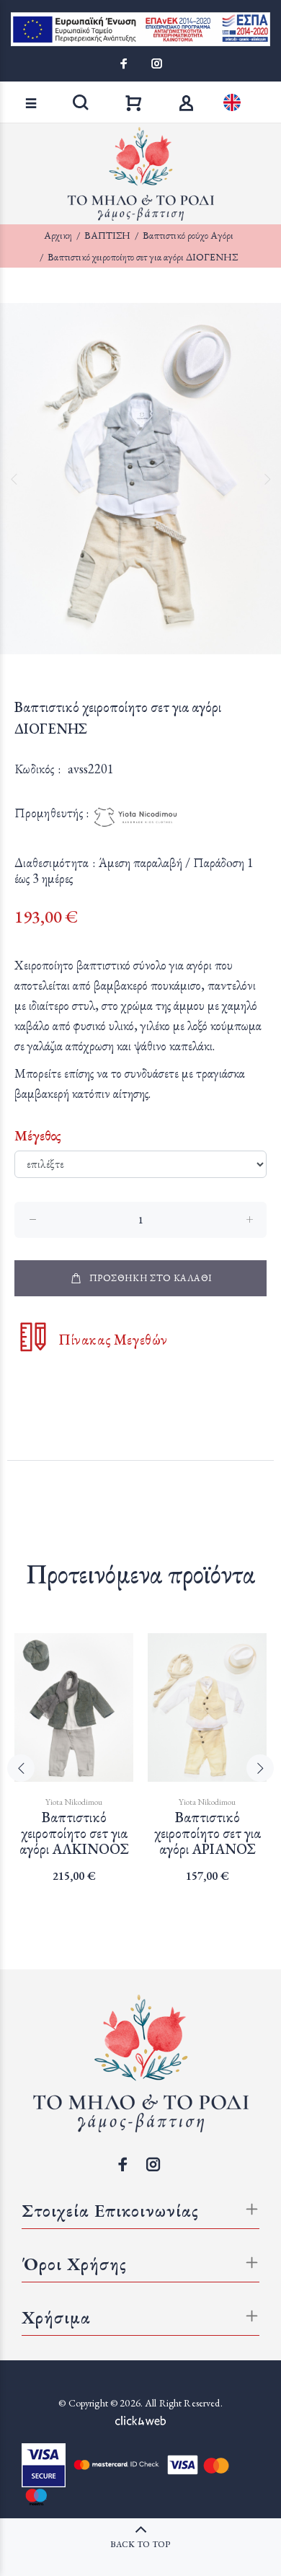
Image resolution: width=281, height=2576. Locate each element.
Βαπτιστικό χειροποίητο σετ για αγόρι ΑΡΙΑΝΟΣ (208, 1833)
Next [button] (267, 479)
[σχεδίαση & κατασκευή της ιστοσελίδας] (140, 2419)
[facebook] (125, 63)
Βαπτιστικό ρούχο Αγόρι (188, 235)
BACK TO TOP (140, 2544)
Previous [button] (14, 479)
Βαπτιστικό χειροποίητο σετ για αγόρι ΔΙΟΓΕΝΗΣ (143, 257)
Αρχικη (58, 235)
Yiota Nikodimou (74, 1802)
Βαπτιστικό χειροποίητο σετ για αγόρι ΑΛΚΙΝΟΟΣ (74, 1833)
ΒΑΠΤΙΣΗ (107, 235)
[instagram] (156, 63)
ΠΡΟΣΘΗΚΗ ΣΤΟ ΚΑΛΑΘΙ (151, 1278)
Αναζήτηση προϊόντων (61, 83)
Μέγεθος (38, 1135)
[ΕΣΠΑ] (140, 29)
